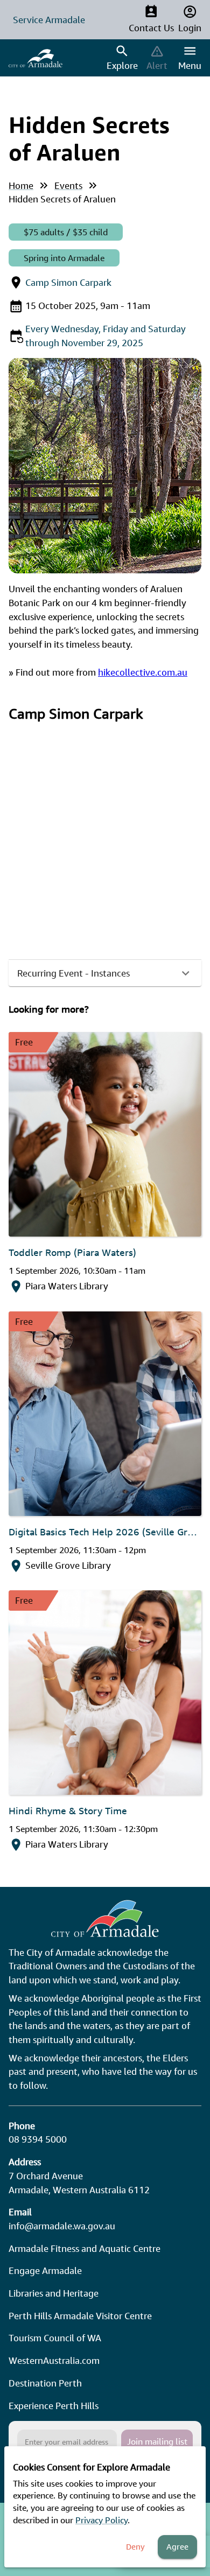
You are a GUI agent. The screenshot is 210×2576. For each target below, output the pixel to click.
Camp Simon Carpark (68, 282)
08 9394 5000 (38, 2139)
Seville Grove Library (68, 1565)
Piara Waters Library (67, 1286)
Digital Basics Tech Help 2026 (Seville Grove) (105, 1532)
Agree (177, 2547)
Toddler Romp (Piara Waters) (72, 1252)
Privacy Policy (101, 2520)
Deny (135, 2547)
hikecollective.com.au (143, 672)
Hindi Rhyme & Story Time (68, 1810)
